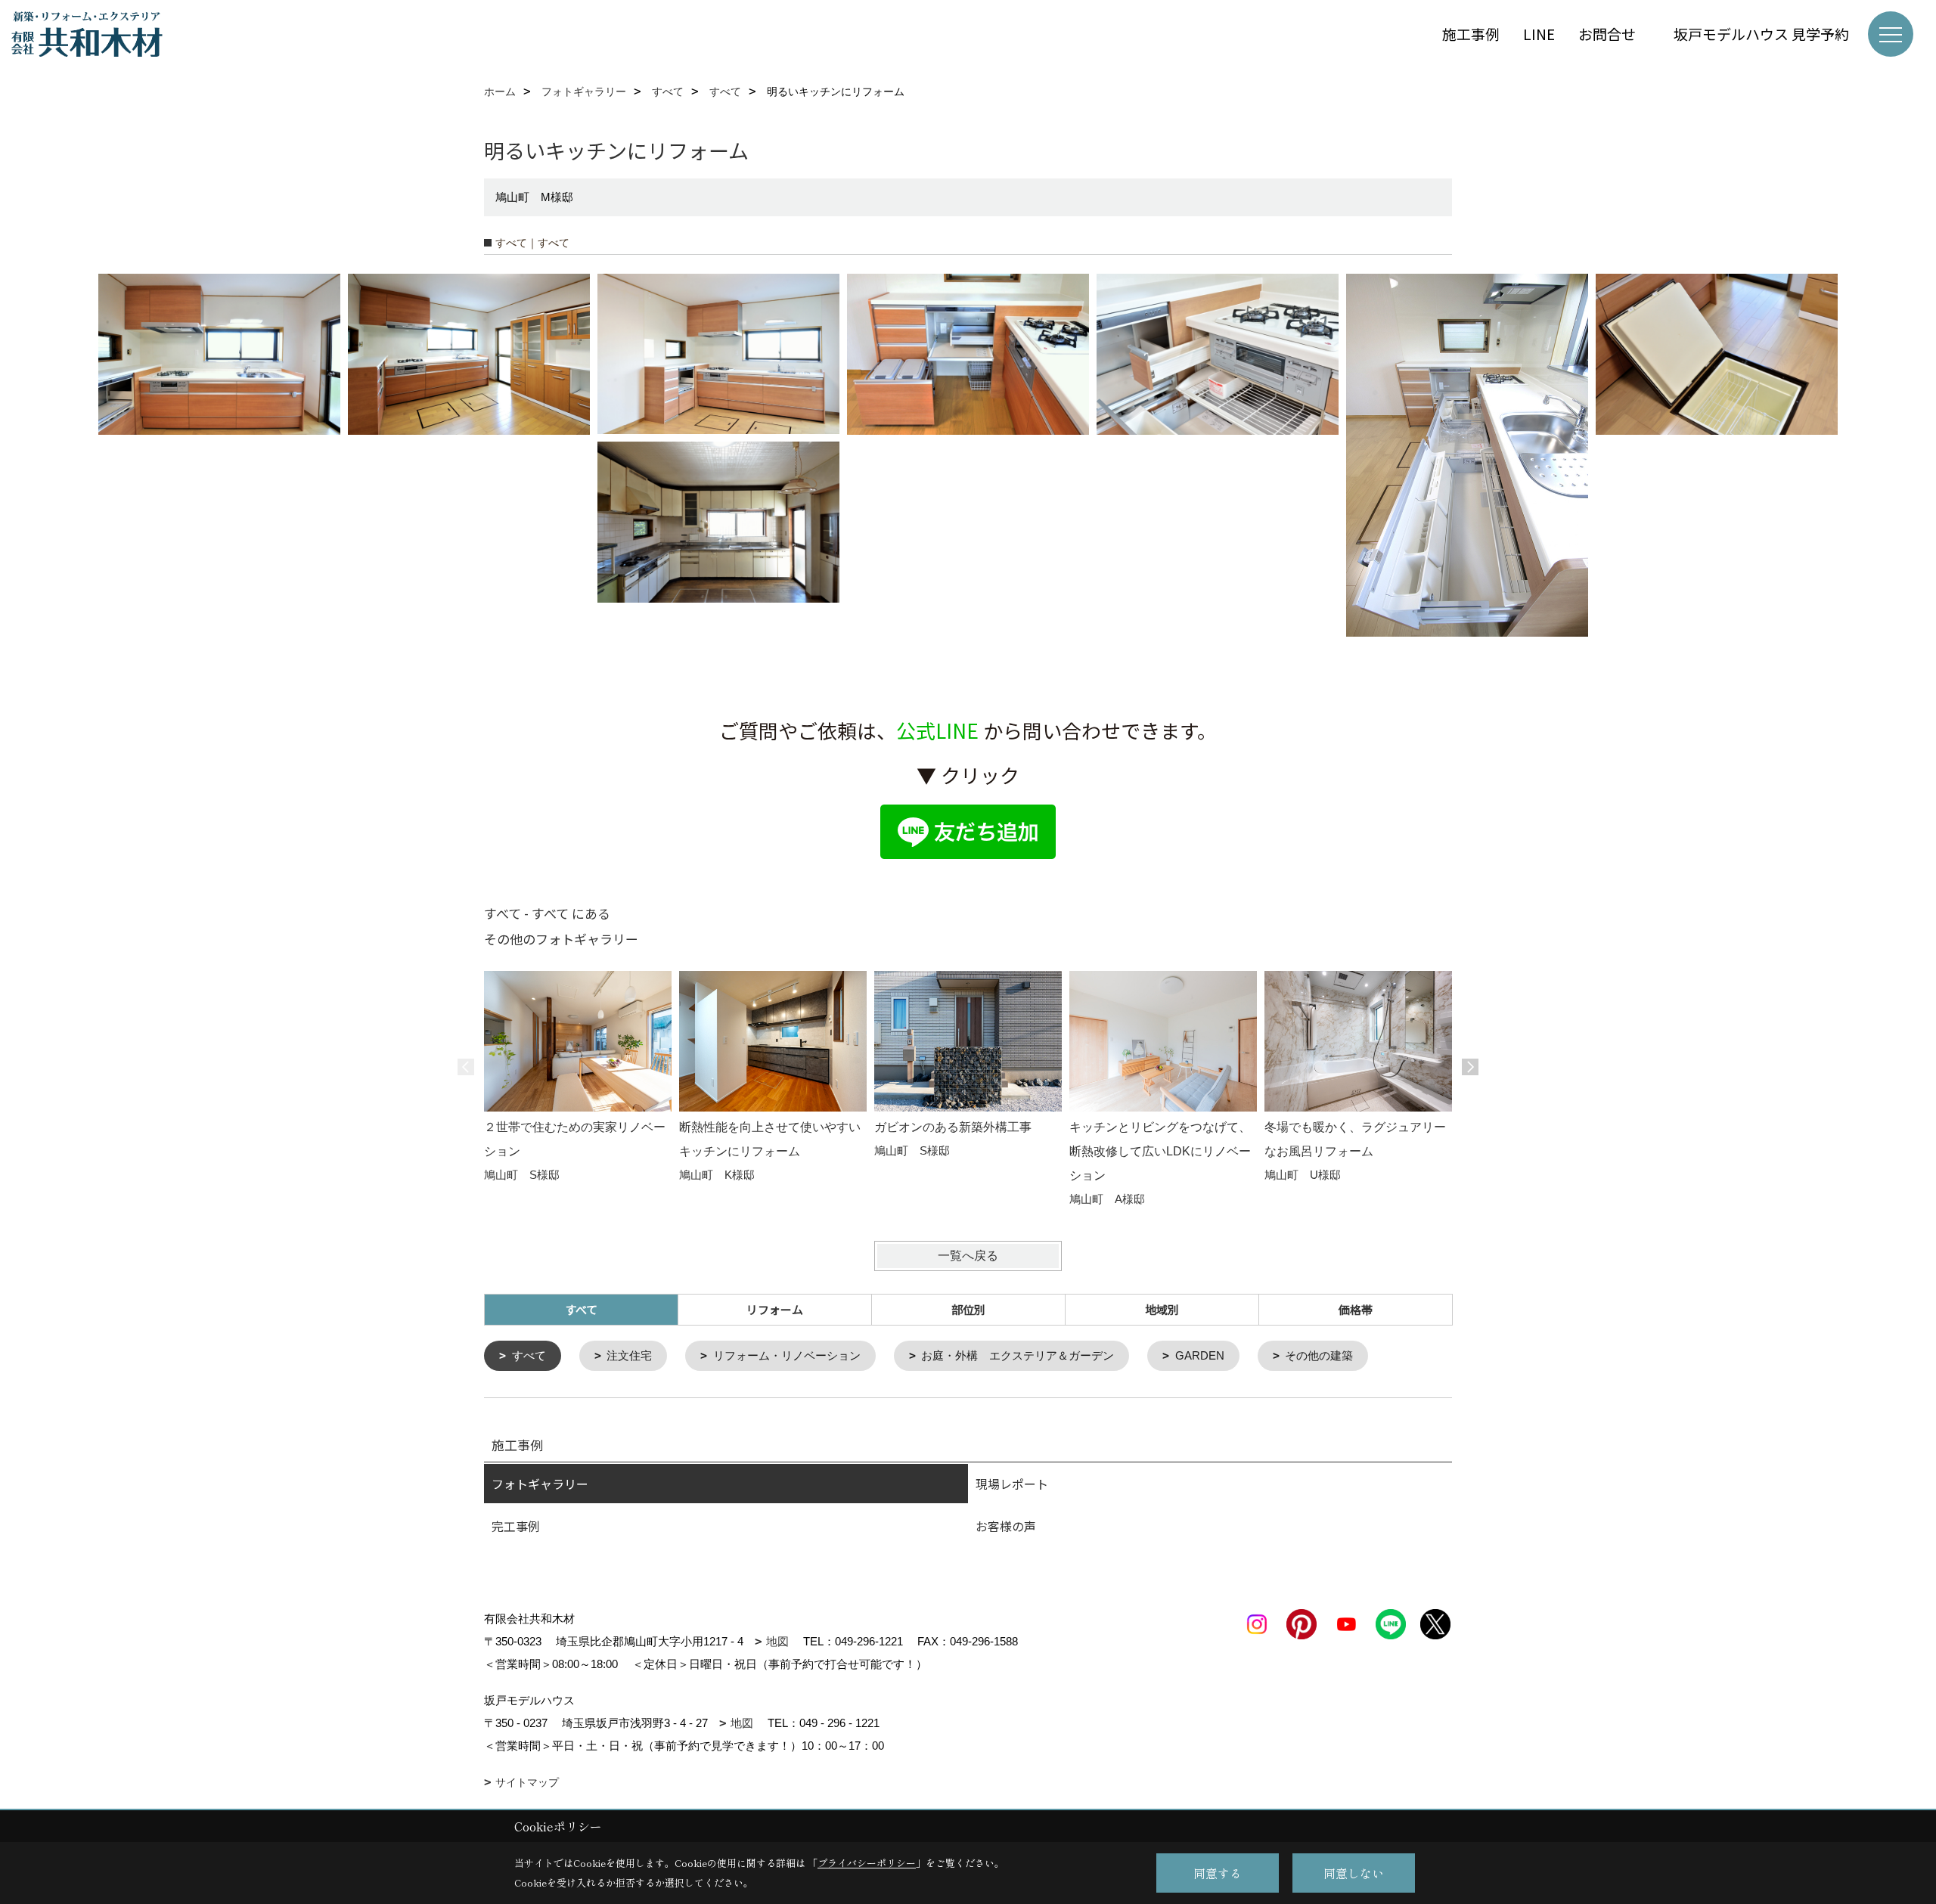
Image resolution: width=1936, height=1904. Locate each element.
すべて (529, 1355)
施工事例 (1471, 34)
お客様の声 (1006, 1526)
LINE (1539, 34)
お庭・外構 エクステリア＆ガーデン (1018, 1355)
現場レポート (1012, 1484)
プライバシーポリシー (867, 1863)
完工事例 (516, 1526)
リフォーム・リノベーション (787, 1355)
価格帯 (1356, 1309)
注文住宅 (629, 1355)
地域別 (1162, 1309)
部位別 (968, 1309)
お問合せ (1614, 34)
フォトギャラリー (540, 1484)
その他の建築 (1319, 1355)
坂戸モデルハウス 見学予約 (1761, 34)
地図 (777, 1641)
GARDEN (1200, 1355)
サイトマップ (527, 1782)
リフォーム (775, 1309)
